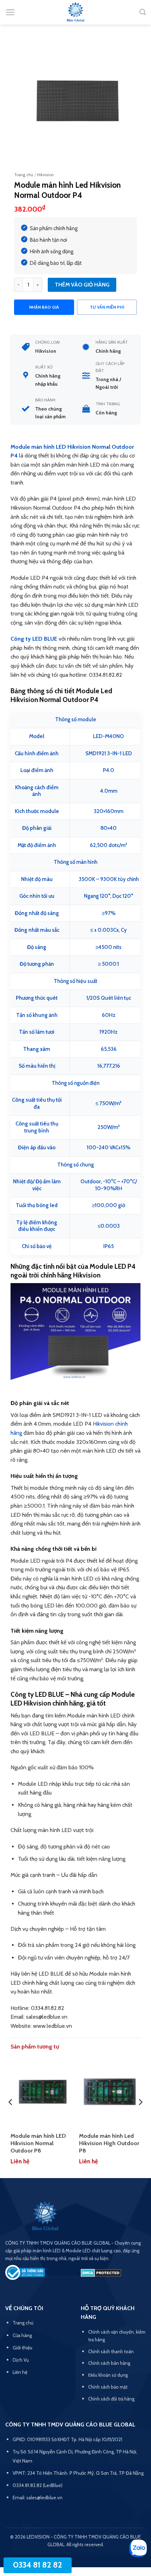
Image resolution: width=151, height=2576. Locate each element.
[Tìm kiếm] (143, 12)
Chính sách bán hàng (109, 2363)
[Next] (140, 2116)
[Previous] (11, 2116)
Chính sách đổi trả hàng (111, 2399)
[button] (10, 12)
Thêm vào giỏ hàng (82, 285)
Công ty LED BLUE (34, 639)
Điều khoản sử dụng (108, 2375)
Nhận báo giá (44, 307)
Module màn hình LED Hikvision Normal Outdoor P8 (38, 2143)
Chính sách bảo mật (108, 2387)
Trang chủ (24, 175)
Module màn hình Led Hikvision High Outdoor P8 (109, 2143)
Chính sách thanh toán (111, 2351)
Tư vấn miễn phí (107, 307)
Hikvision (45, 175)
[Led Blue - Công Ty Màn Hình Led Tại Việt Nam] (75, 12)
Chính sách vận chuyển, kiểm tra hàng (117, 2336)
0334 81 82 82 (38, 2565)
